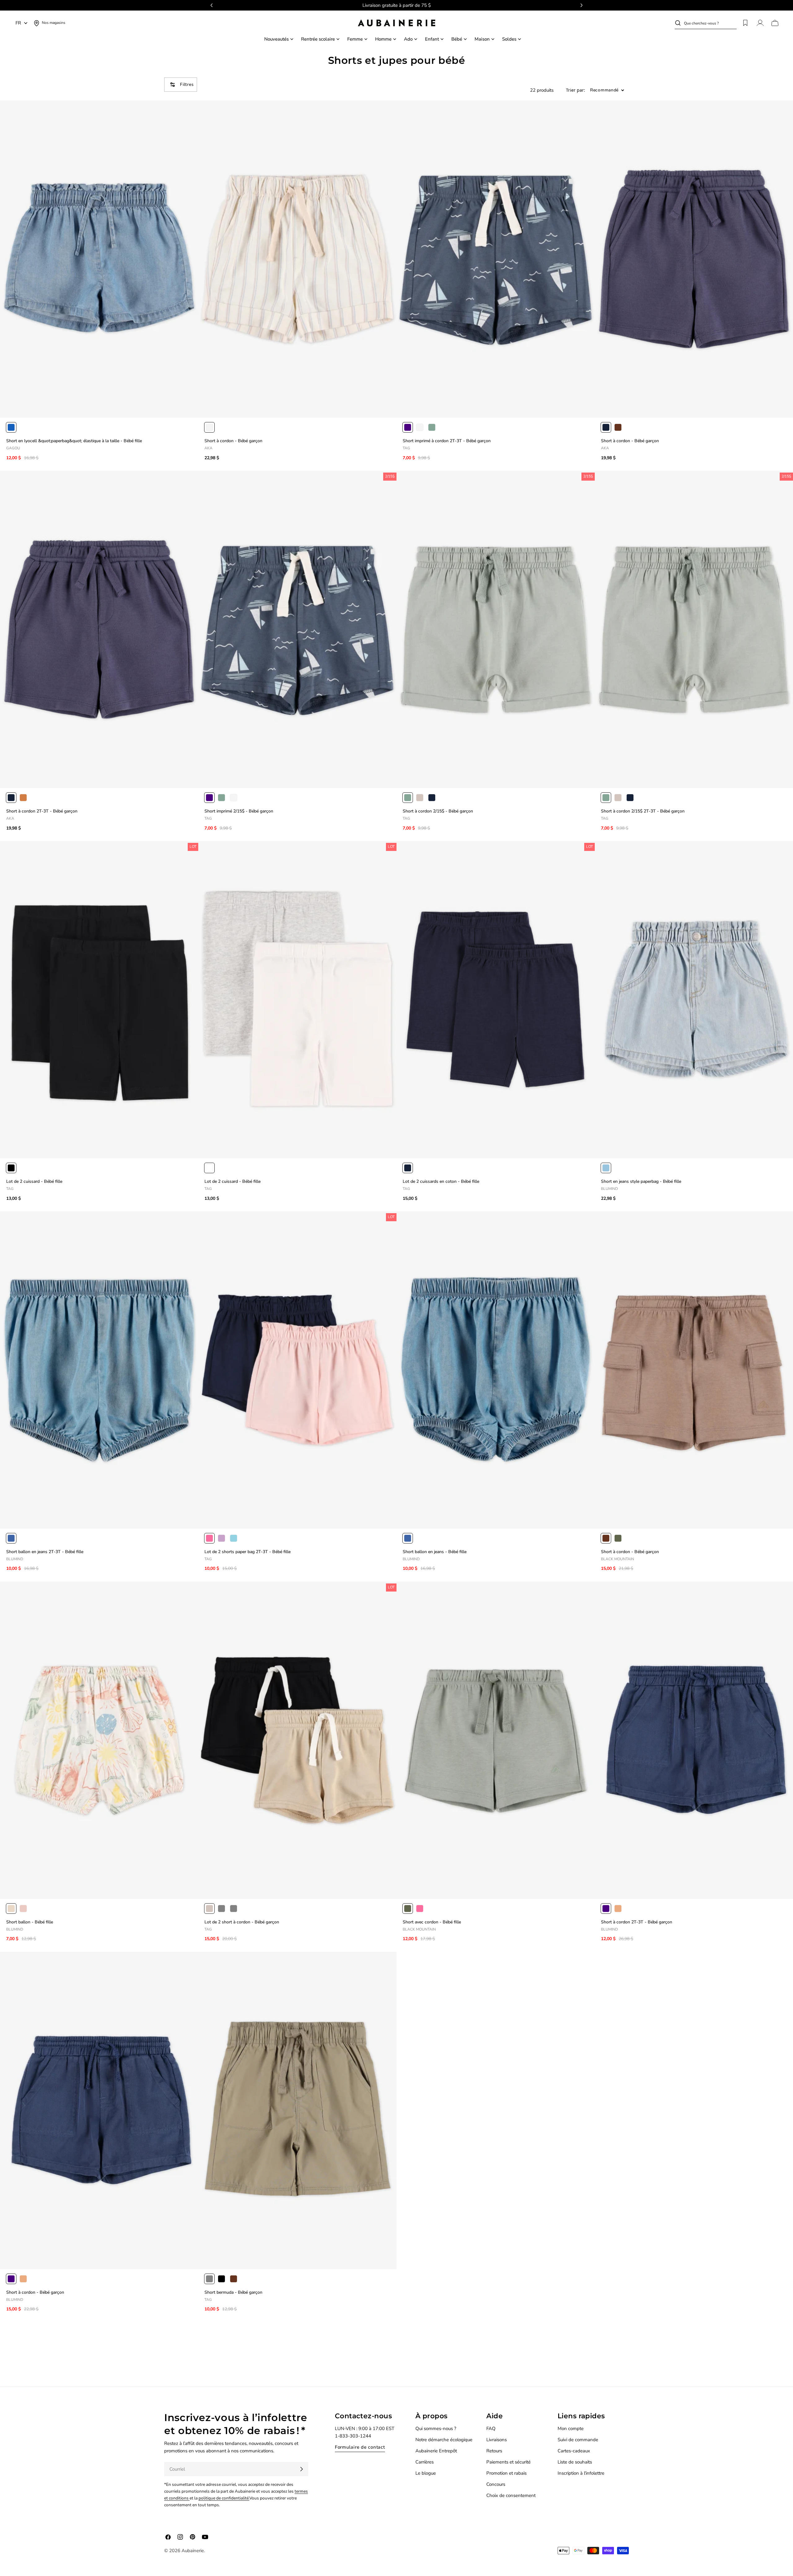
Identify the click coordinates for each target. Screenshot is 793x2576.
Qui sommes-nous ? (436, 2428)
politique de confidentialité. (224, 2498)
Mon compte (571, 2428)
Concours (496, 2484)
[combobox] (710, 23)
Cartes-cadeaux (574, 2451)
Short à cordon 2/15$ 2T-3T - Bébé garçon (643, 811)
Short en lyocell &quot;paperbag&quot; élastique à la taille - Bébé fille (74, 441)
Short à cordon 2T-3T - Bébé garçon (42, 811)
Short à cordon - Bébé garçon (233, 441)
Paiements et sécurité (508, 2462)
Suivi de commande (578, 2440)
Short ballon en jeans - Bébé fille (435, 1552)
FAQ (491, 2428)
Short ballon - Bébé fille (30, 1922)
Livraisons (497, 2440)
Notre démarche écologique (444, 2440)
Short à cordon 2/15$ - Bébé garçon (438, 811)
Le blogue (426, 2473)
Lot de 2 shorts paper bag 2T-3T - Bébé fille (248, 1552)
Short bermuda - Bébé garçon (233, 2292)
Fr (18, 23)
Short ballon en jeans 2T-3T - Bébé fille (45, 1552)
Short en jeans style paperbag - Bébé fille (641, 1181)
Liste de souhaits (575, 2462)
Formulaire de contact (360, 2447)
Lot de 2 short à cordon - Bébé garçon (242, 1922)
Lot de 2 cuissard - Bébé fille (34, 1181)
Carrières (425, 2462)
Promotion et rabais (506, 2473)
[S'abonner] (301, 2469)
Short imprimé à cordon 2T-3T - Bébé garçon (447, 441)
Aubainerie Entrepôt (436, 2451)
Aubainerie (193, 2551)
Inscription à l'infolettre (581, 2473)
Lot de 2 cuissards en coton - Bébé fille (441, 1181)
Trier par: (576, 90)
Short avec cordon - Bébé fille (432, 1922)
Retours (494, 2451)
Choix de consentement (511, 2495)
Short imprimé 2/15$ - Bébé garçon (239, 811)
